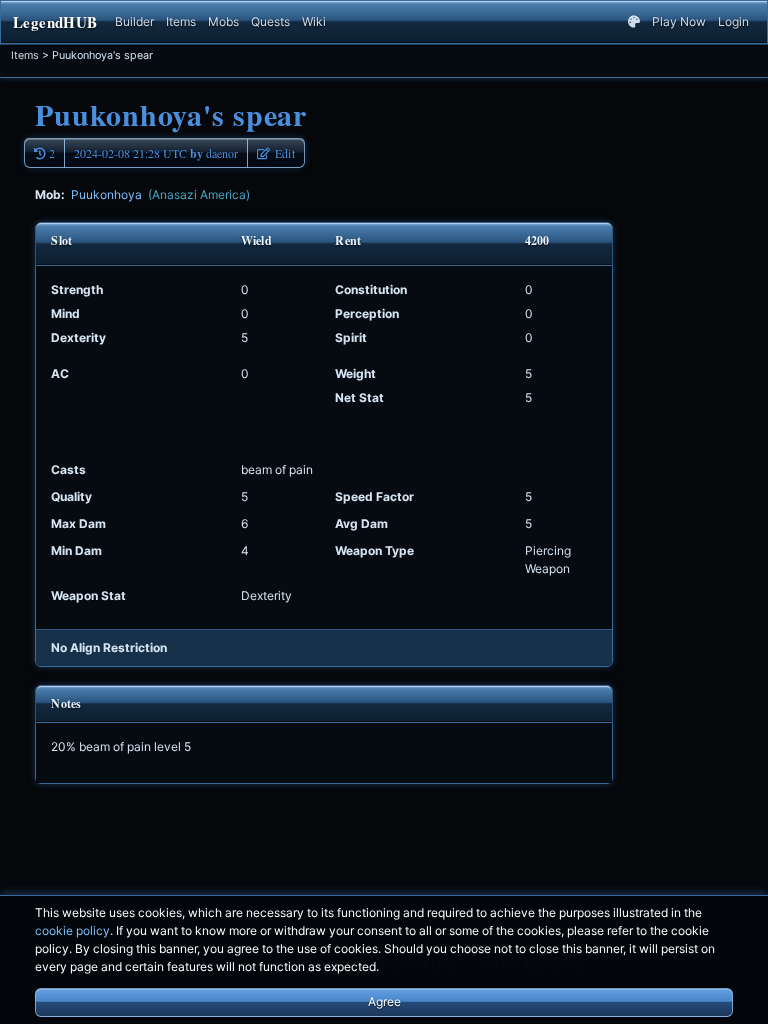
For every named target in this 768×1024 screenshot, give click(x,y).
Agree (384, 1001)
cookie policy (72, 930)
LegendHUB (55, 22)
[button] (276, 153)
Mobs (223, 21)
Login (733, 21)
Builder (134, 21)
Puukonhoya (160, 194)
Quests (270, 21)
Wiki (314, 21)
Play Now (679, 21)
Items (181, 21)
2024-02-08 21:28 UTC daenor (156, 153)
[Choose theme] (634, 22)
